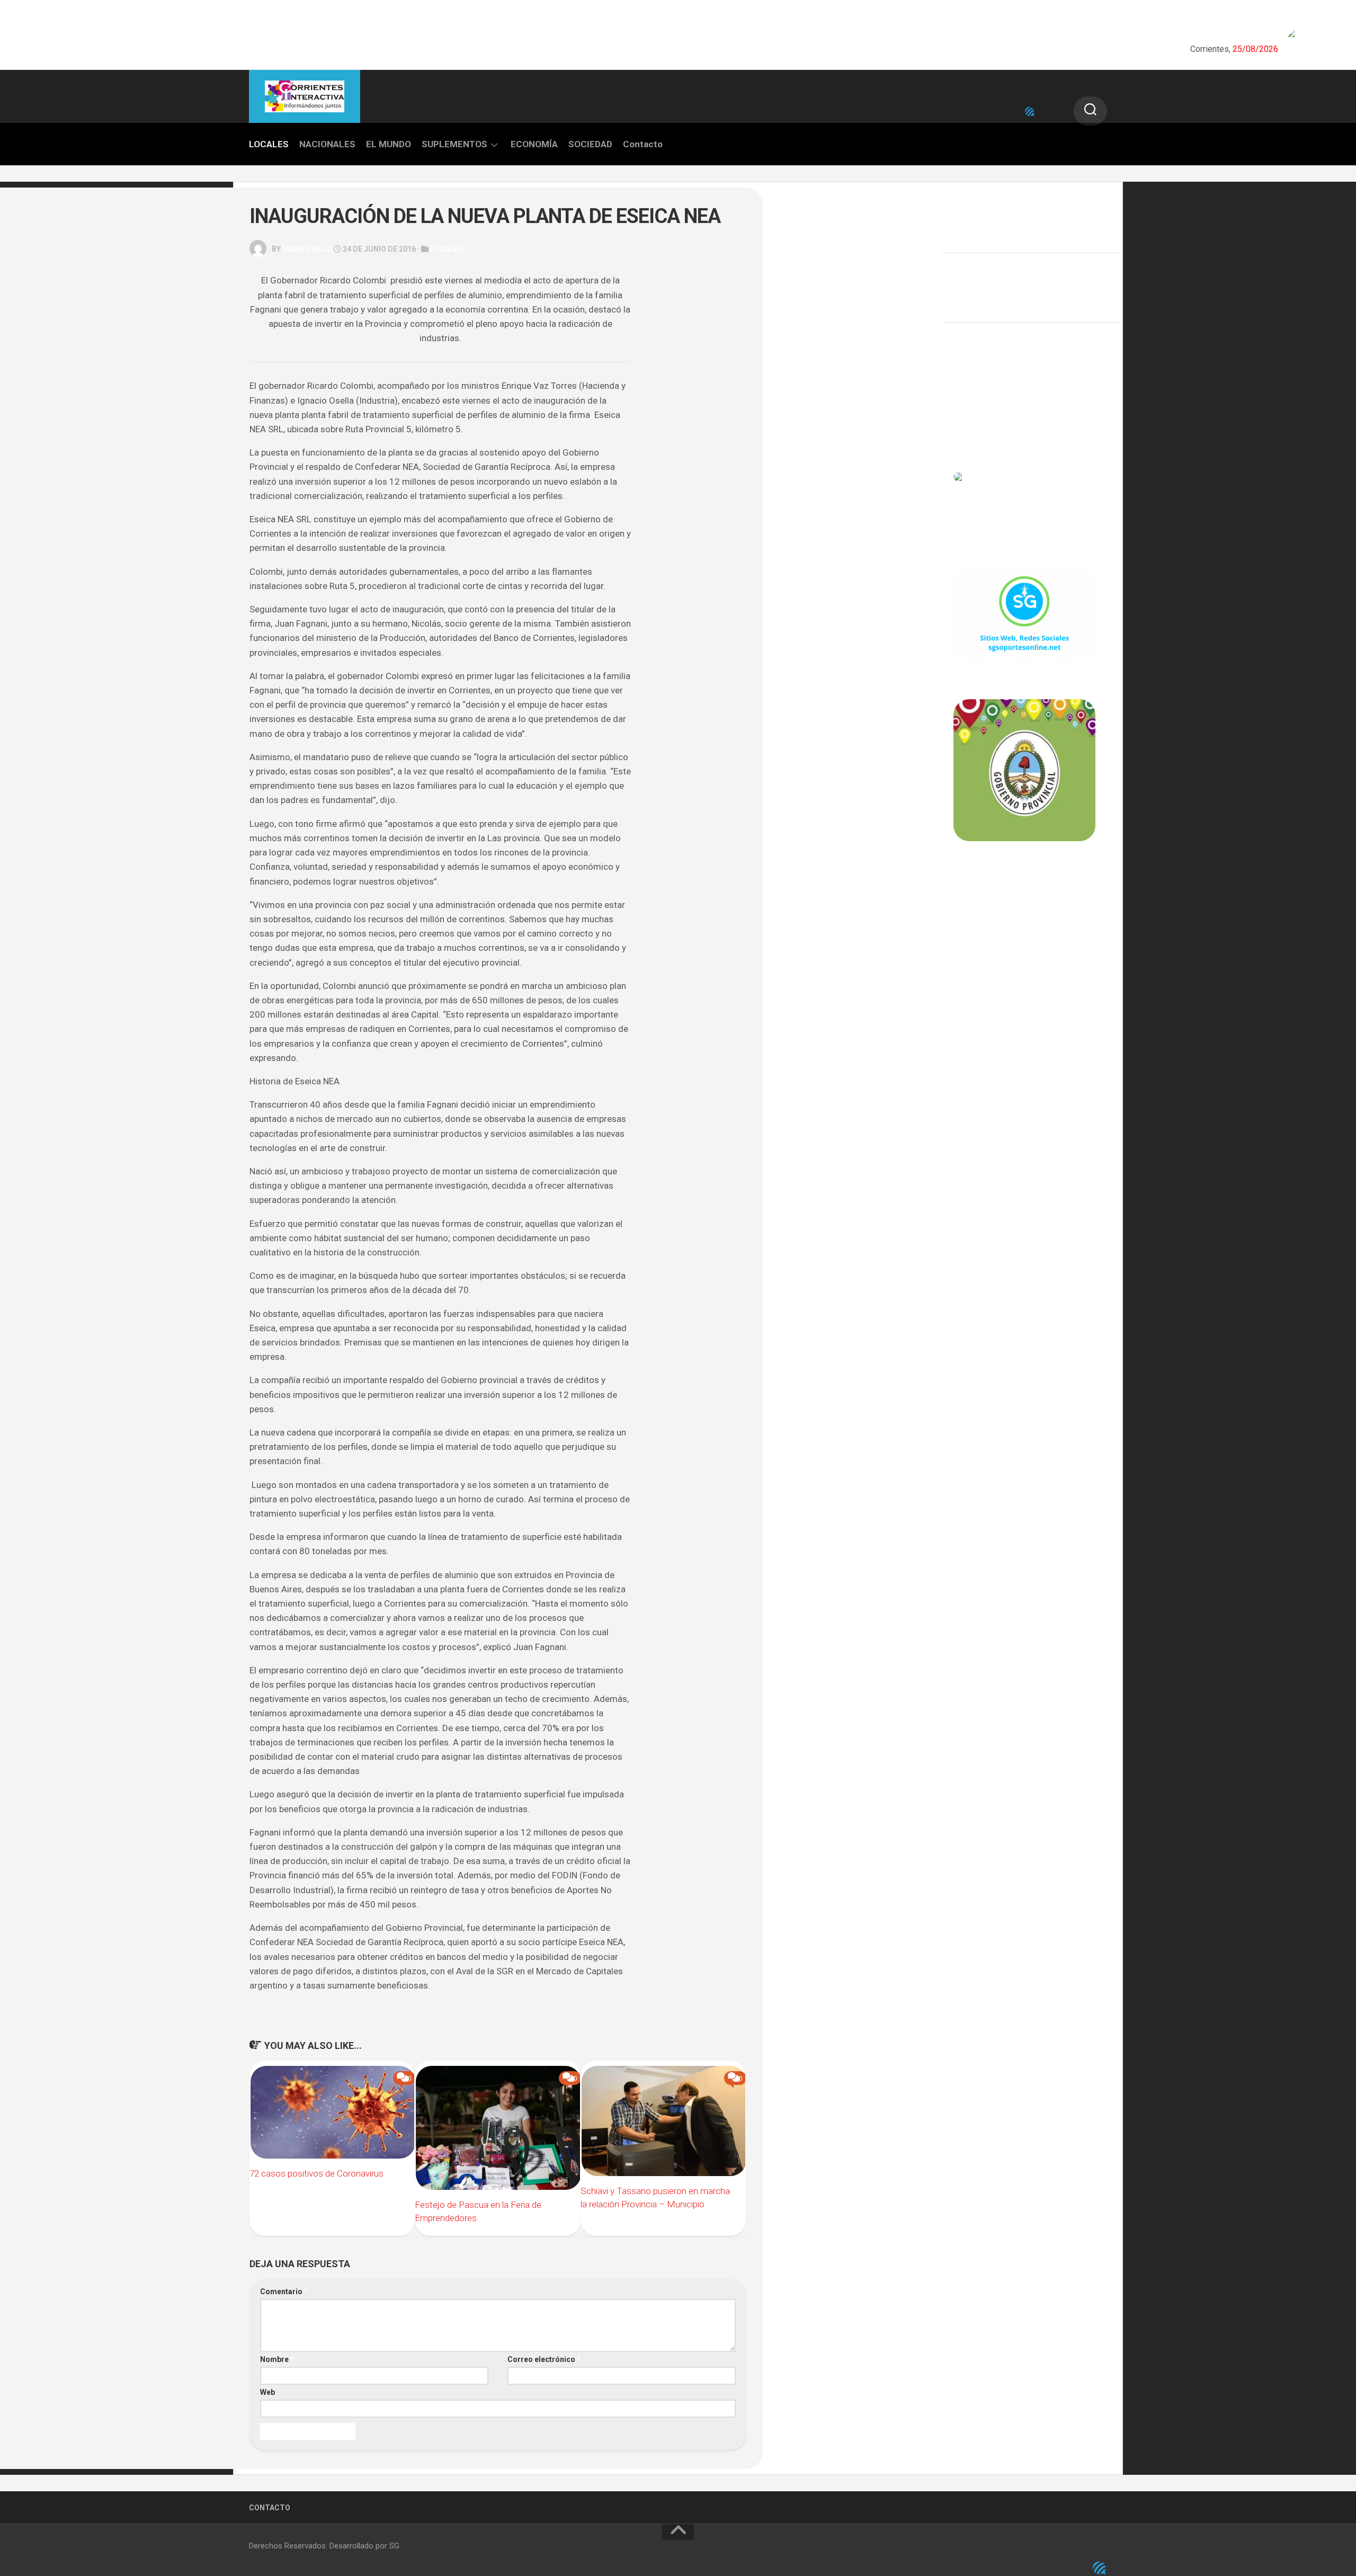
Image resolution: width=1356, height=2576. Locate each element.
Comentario (284, 2292)
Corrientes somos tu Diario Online (1024, 915)
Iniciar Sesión (978, 430)
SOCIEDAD (590, 144)
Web (267, 2392)
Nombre (277, 2359)
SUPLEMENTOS (454, 144)
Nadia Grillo (307, 249)
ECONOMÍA (534, 144)
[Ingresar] (1030, 112)
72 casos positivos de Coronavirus (316, 2173)
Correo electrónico (544, 2359)
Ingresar (969, 384)
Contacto (643, 144)
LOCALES (269, 144)
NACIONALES (327, 144)
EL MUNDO (389, 144)
